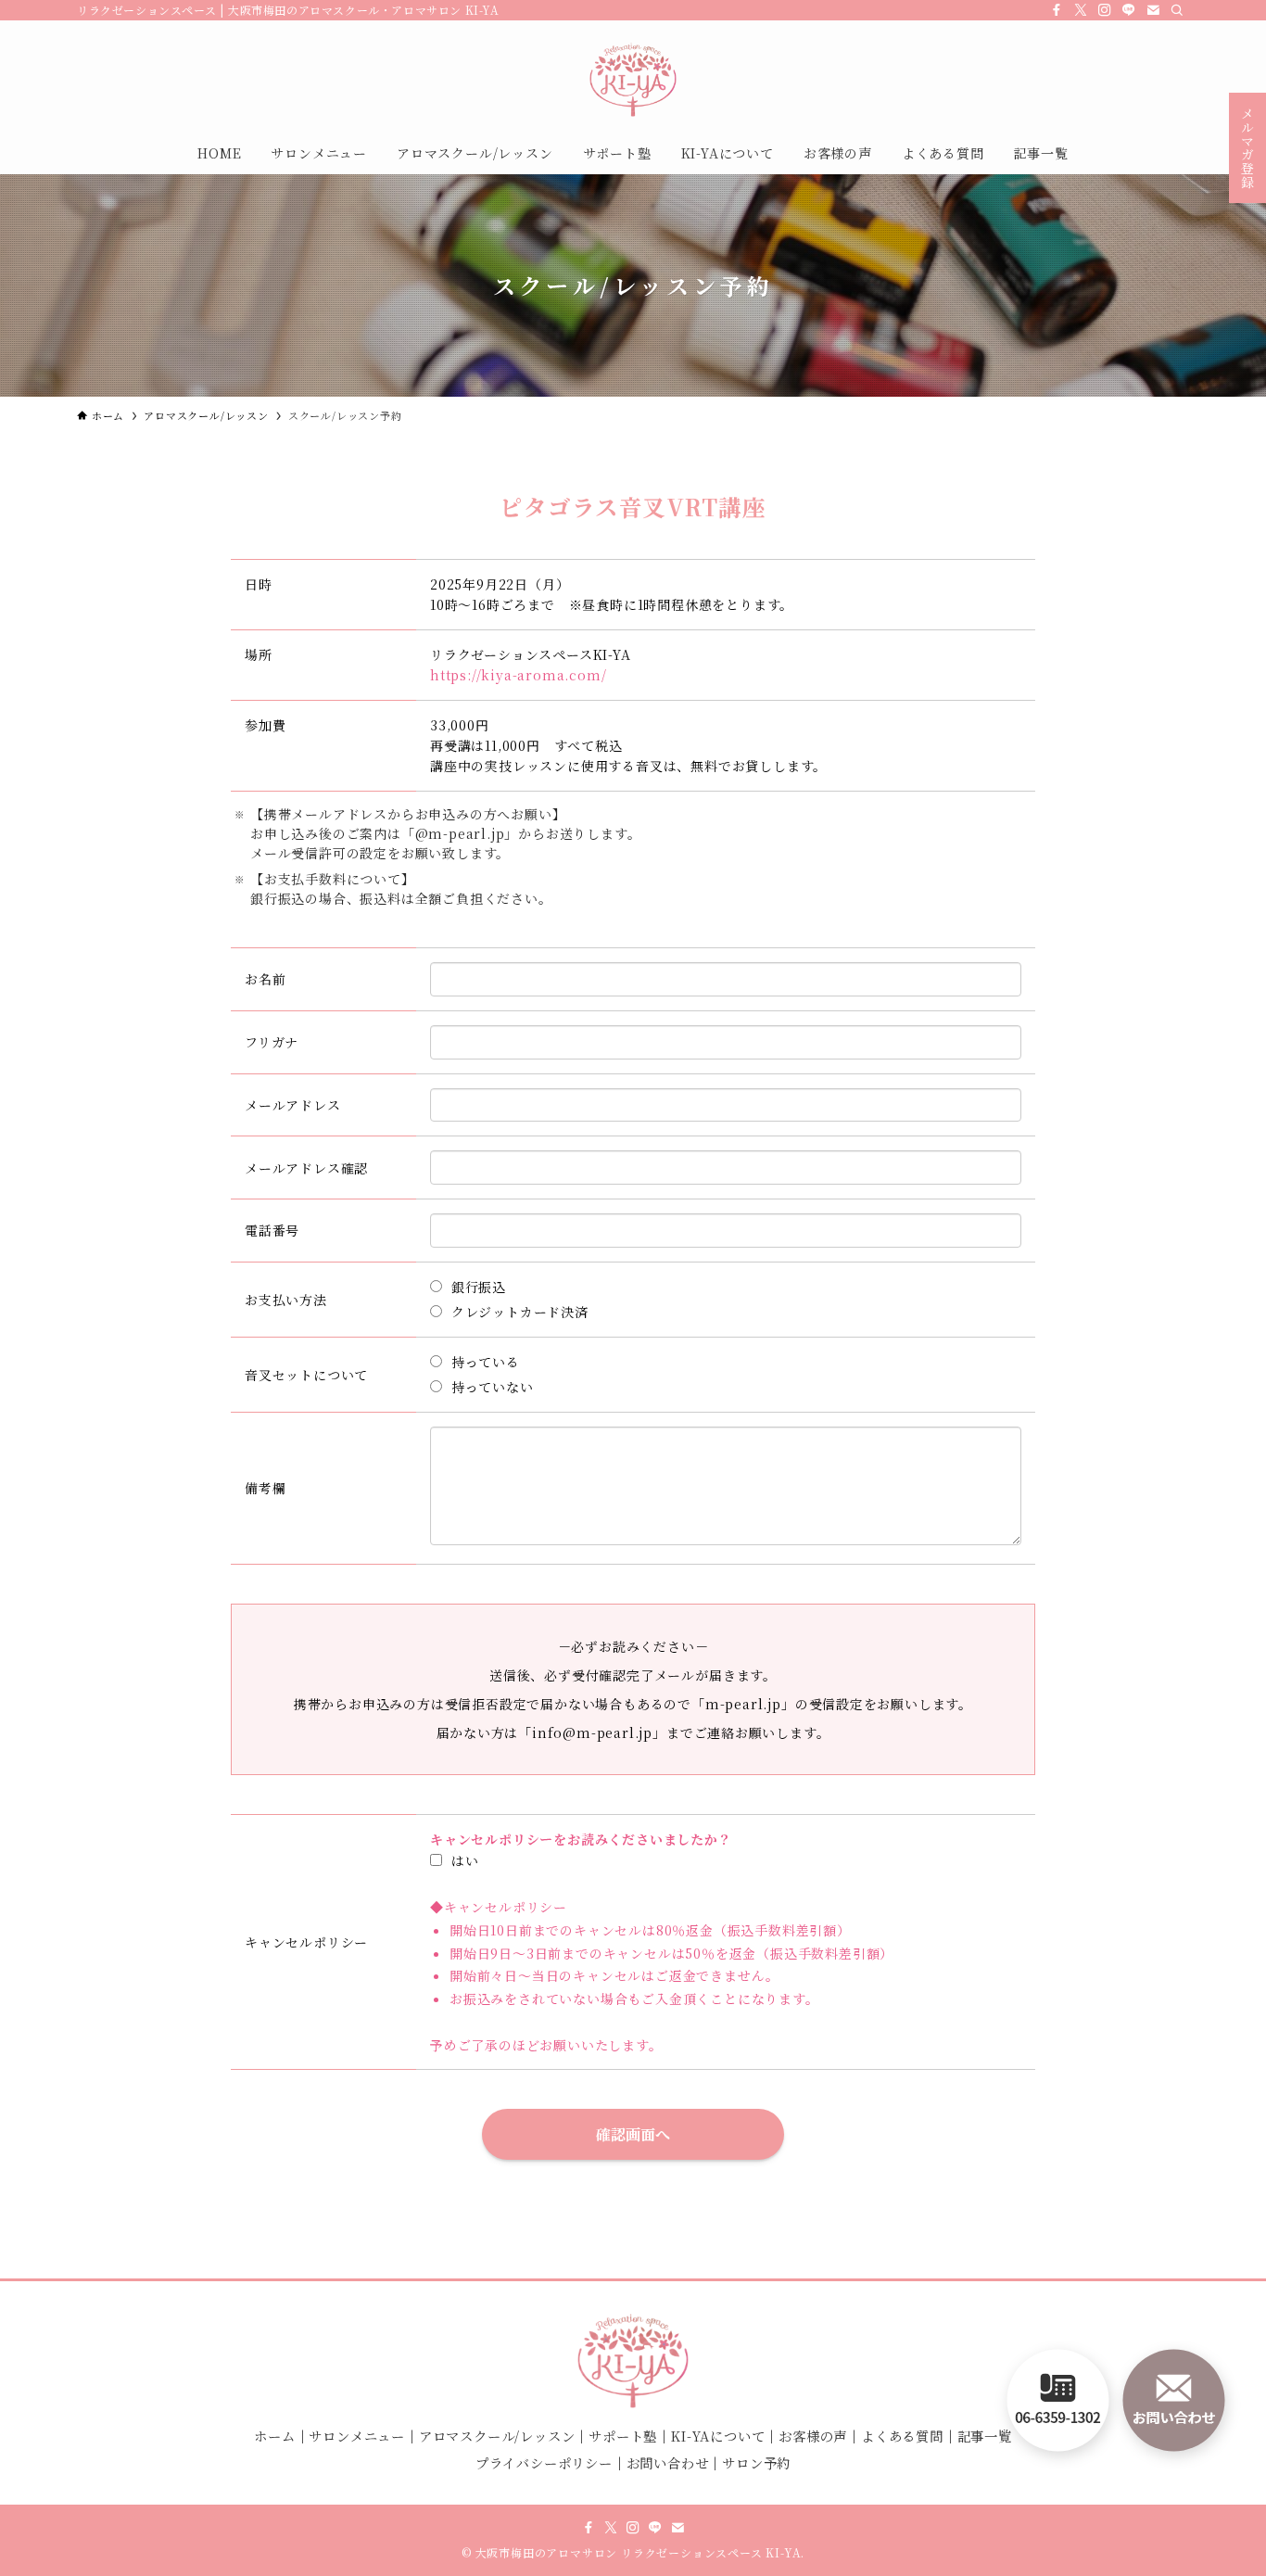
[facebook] (1057, 10)
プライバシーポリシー (544, 2462)
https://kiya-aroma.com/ (518, 675)
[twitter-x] (1081, 10)
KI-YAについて (718, 2436)
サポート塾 (623, 2436)
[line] (1129, 10)
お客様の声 (813, 2436)
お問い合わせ (668, 2462)
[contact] (1153, 10)
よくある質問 (902, 2436)
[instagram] (1105, 10)
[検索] (1177, 10)
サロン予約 (756, 2462)
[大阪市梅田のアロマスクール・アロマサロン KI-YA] (633, 80)
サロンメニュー (357, 2436)
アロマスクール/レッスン (497, 2436)
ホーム (274, 2436)
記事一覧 (985, 2436)
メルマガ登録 (1247, 148)
